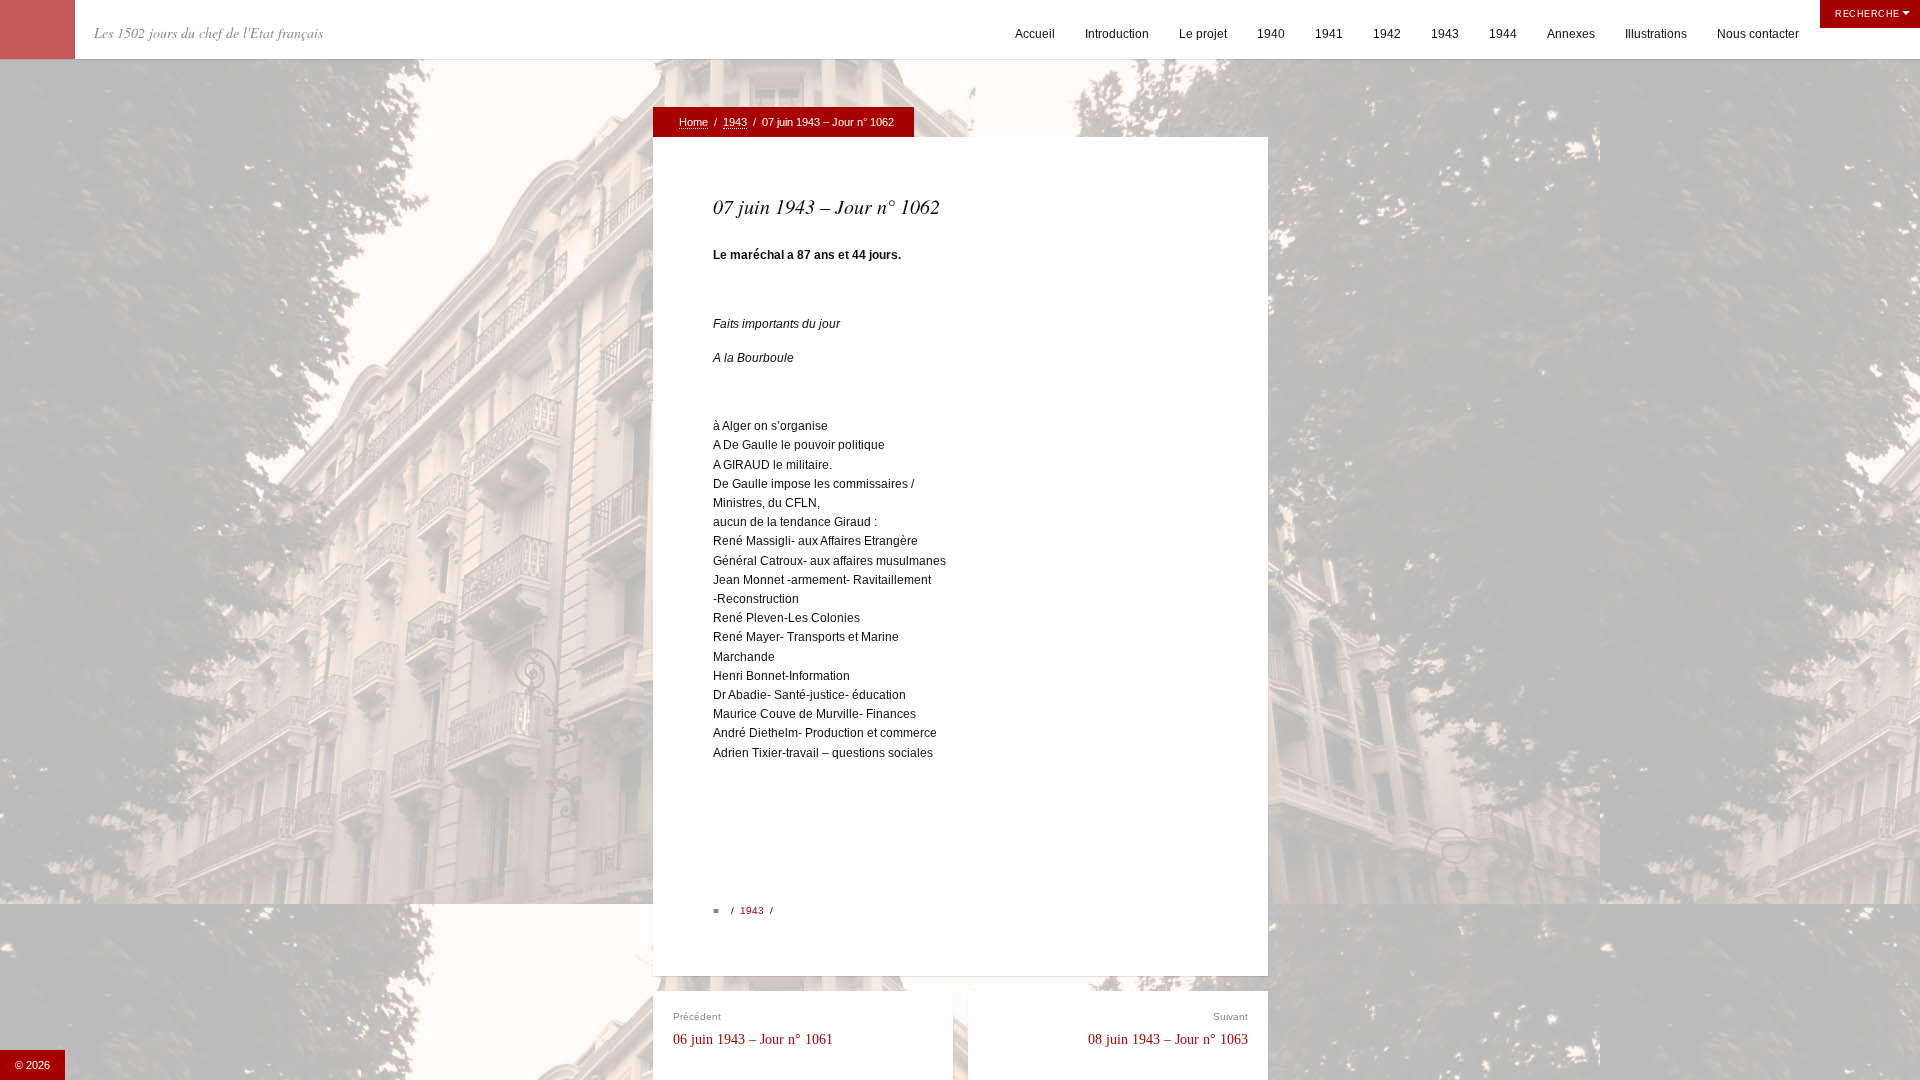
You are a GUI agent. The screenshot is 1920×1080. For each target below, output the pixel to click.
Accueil (1035, 34)
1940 (1271, 34)
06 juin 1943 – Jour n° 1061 (753, 1029)
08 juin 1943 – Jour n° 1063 (1168, 1029)
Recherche (1867, 14)
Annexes (1571, 34)
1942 (1387, 34)
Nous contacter (1758, 34)
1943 (1445, 34)
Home (693, 122)
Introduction (1117, 34)
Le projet (1203, 34)
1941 (1329, 34)
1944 (1503, 34)
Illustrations (1656, 34)
